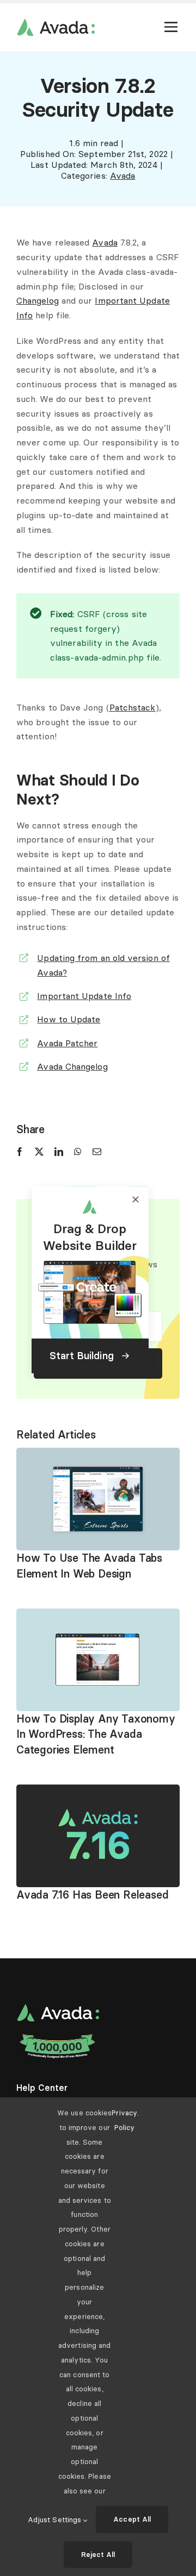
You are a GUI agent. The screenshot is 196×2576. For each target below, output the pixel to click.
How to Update (69, 1019)
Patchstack (133, 707)
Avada (122, 175)
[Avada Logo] (56, 23)
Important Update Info (84, 996)
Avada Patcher (67, 1043)
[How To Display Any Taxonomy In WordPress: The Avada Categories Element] (98, 1616)
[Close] (136, 1199)
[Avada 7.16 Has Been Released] (98, 1792)
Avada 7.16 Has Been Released (92, 1895)
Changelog (38, 300)
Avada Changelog (72, 1066)
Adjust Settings (56, 2520)
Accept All (132, 2519)
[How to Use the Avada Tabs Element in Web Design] (98, 1455)
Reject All (98, 2554)
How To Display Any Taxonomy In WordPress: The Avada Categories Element (96, 1734)
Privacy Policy (124, 2120)
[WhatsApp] (78, 1152)
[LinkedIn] (59, 1152)
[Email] (97, 1152)
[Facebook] (20, 1152)
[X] (39, 1152)
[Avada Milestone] (58, 2037)
